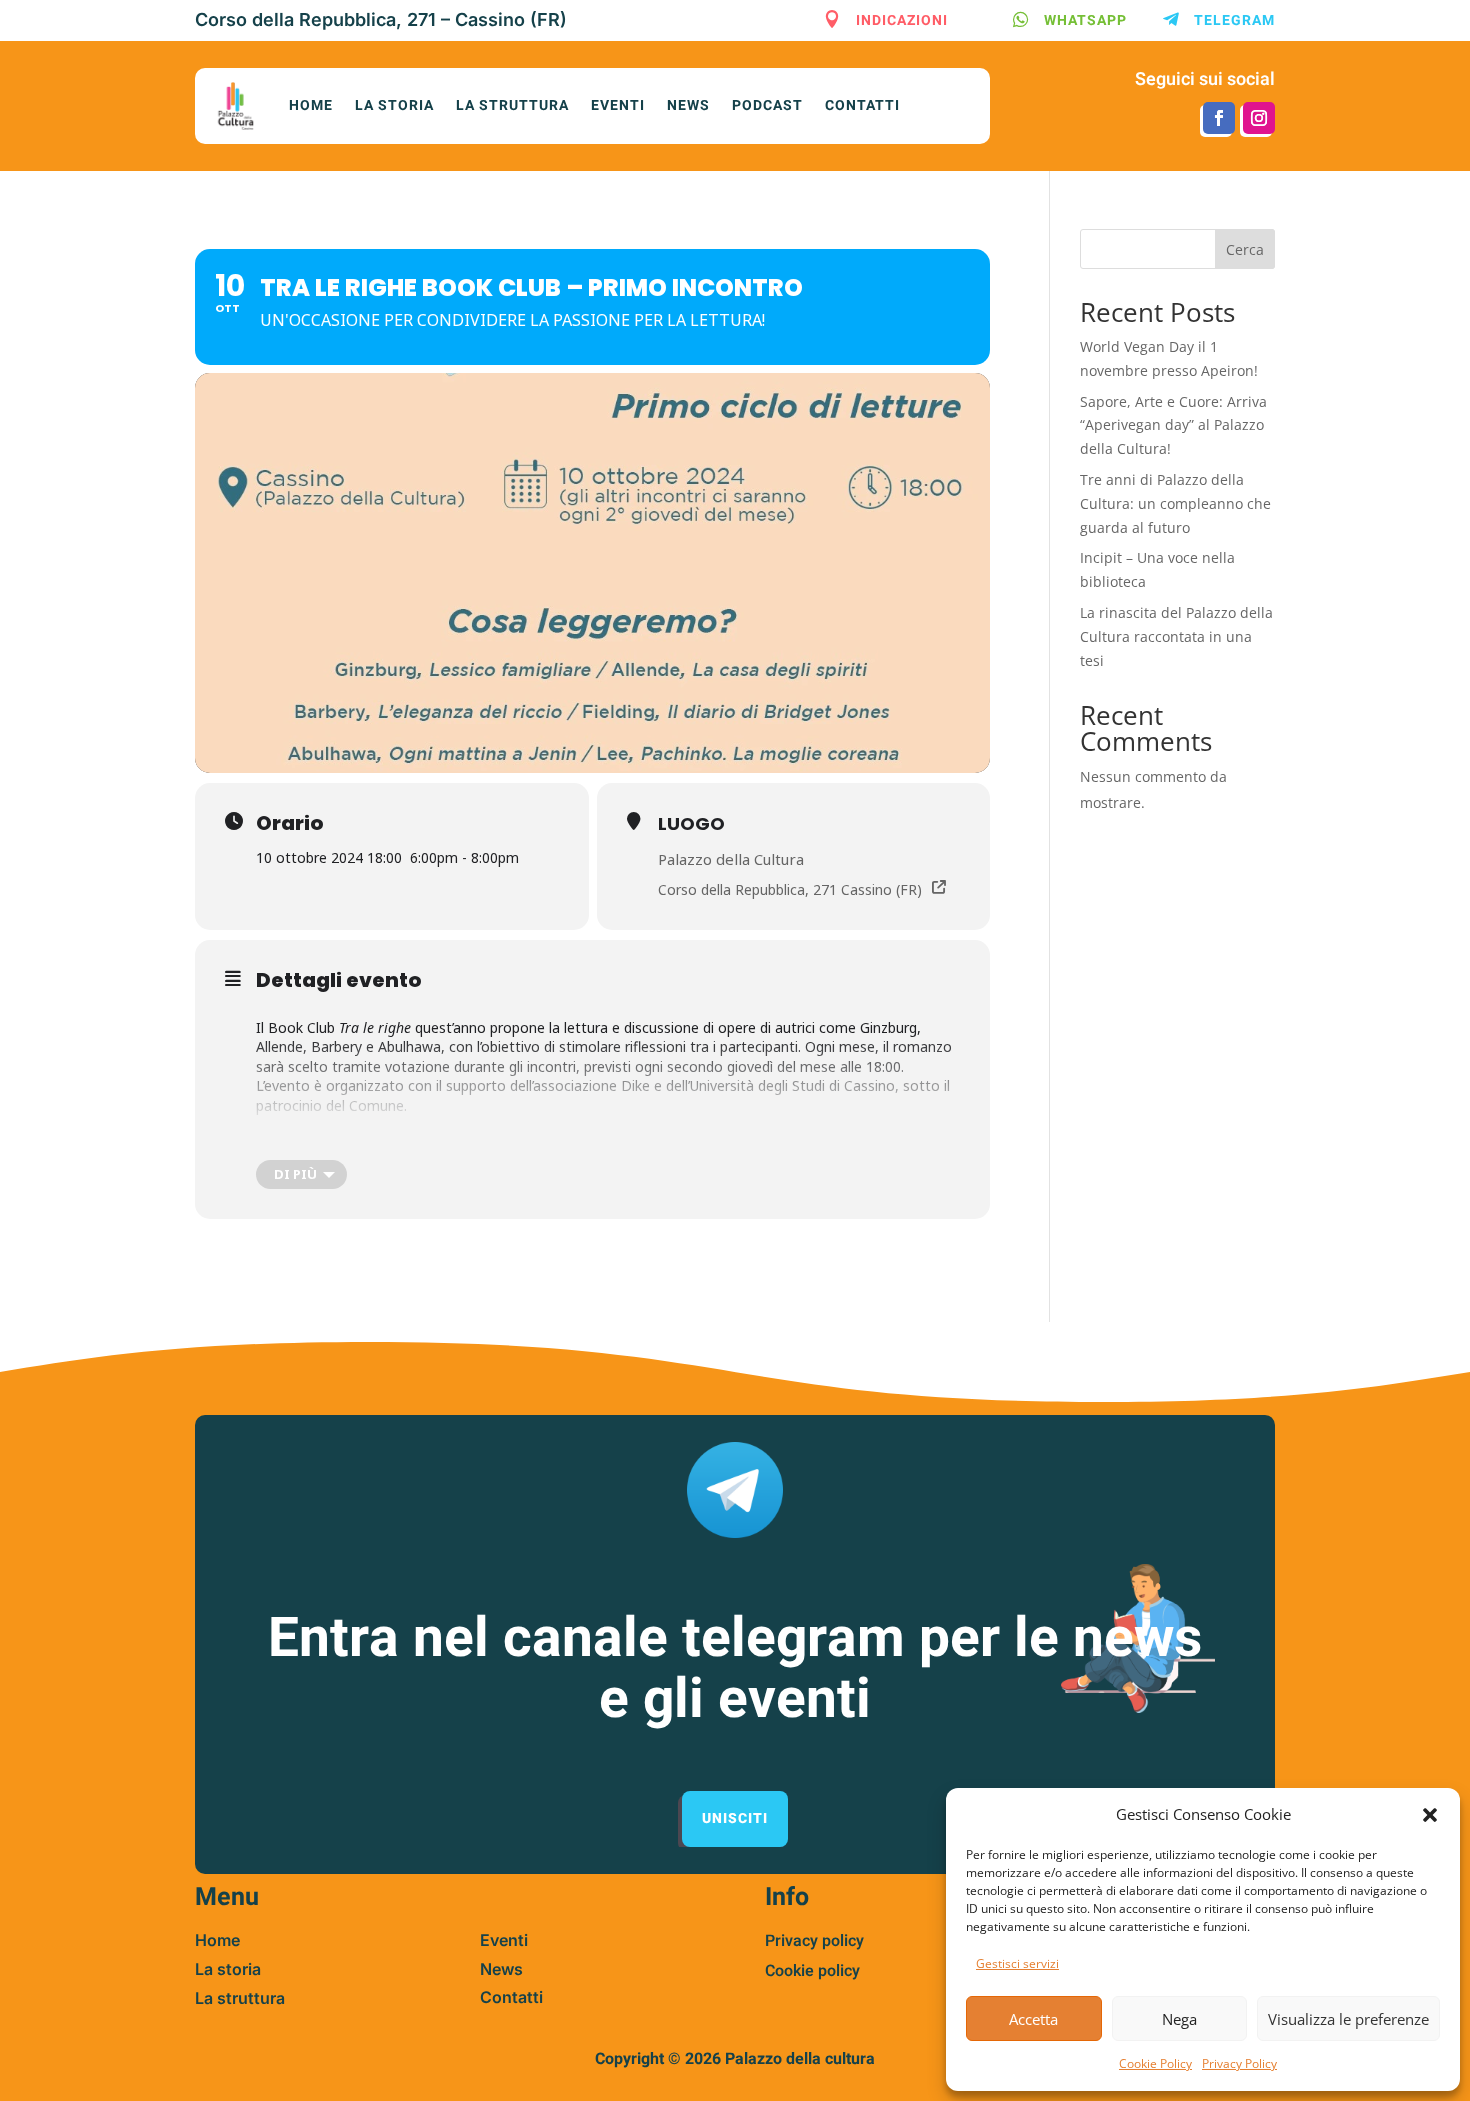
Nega (1179, 2019)
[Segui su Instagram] (1259, 118)
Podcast (767, 105)
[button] (1430, 1815)
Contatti (862, 105)
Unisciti (735, 1818)
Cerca (1245, 249)
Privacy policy (814, 1941)
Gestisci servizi (1017, 1963)
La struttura (512, 105)
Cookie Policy (1155, 2063)
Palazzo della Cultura (731, 859)
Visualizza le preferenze (1348, 2019)
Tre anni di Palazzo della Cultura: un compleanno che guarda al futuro (1175, 503)
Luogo (691, 823)
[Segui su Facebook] (1219, 118)
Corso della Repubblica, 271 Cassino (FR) (790, 889)
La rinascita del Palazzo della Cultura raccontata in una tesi (1176, 636)
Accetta (1033, 2019)
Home (311, 105)
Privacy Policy (1239, 2063)
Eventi (618, 105)
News (688, 105)
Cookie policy (812, 1971)
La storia (394, 105)
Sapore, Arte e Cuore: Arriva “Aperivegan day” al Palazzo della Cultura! (1173, 425)
